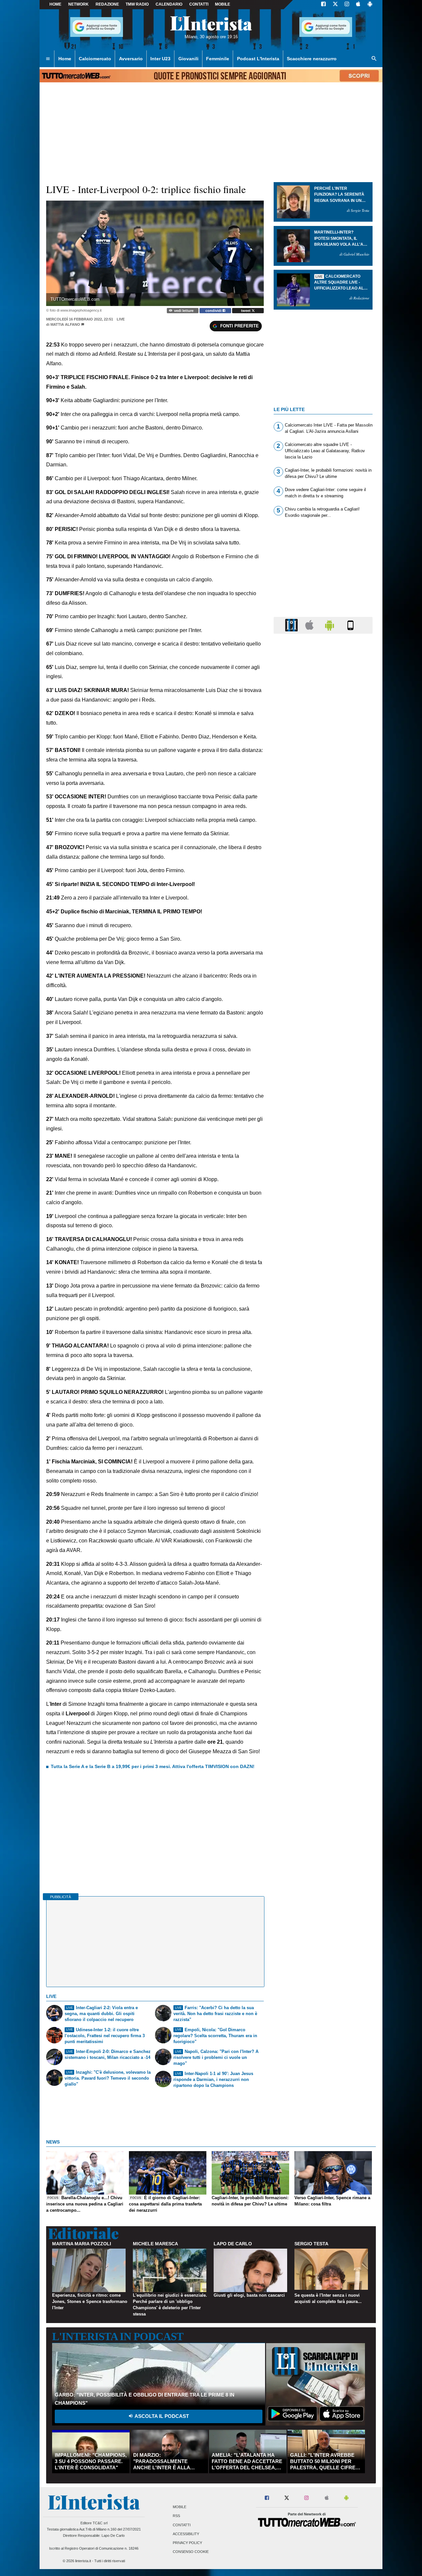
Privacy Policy (187, 2543)
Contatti (182, 2525)
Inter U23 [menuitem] (160, 59)
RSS (176, 2516)
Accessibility (186, 2534)
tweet (246, 311)
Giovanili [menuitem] (188, 59)
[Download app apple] (358, 5)
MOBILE (223, 4)
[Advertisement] (323, 894)
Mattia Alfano (65, 324)
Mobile (180, 2507)
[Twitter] (335, 5)
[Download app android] (370, 5)
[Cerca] (374, 59)
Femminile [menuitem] (218, 59)
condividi (214, 311)
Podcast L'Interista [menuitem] (258, 59)
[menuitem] (48, 59)
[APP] (292, 625)
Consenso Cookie (191, 2552)
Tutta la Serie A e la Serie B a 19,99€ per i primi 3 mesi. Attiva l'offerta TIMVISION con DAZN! (153, 1766)
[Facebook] (323, 5)
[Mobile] (350, 625)
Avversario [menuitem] (131, 59)
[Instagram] (347, 5)
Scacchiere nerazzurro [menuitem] (312, 59)
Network (78, 4)
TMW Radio (137, 4)
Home (55, 4)
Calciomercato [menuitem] (95, 59)
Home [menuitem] (65, 59)
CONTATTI (199, 4)
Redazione (107, 4)
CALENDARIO (169, 4)
